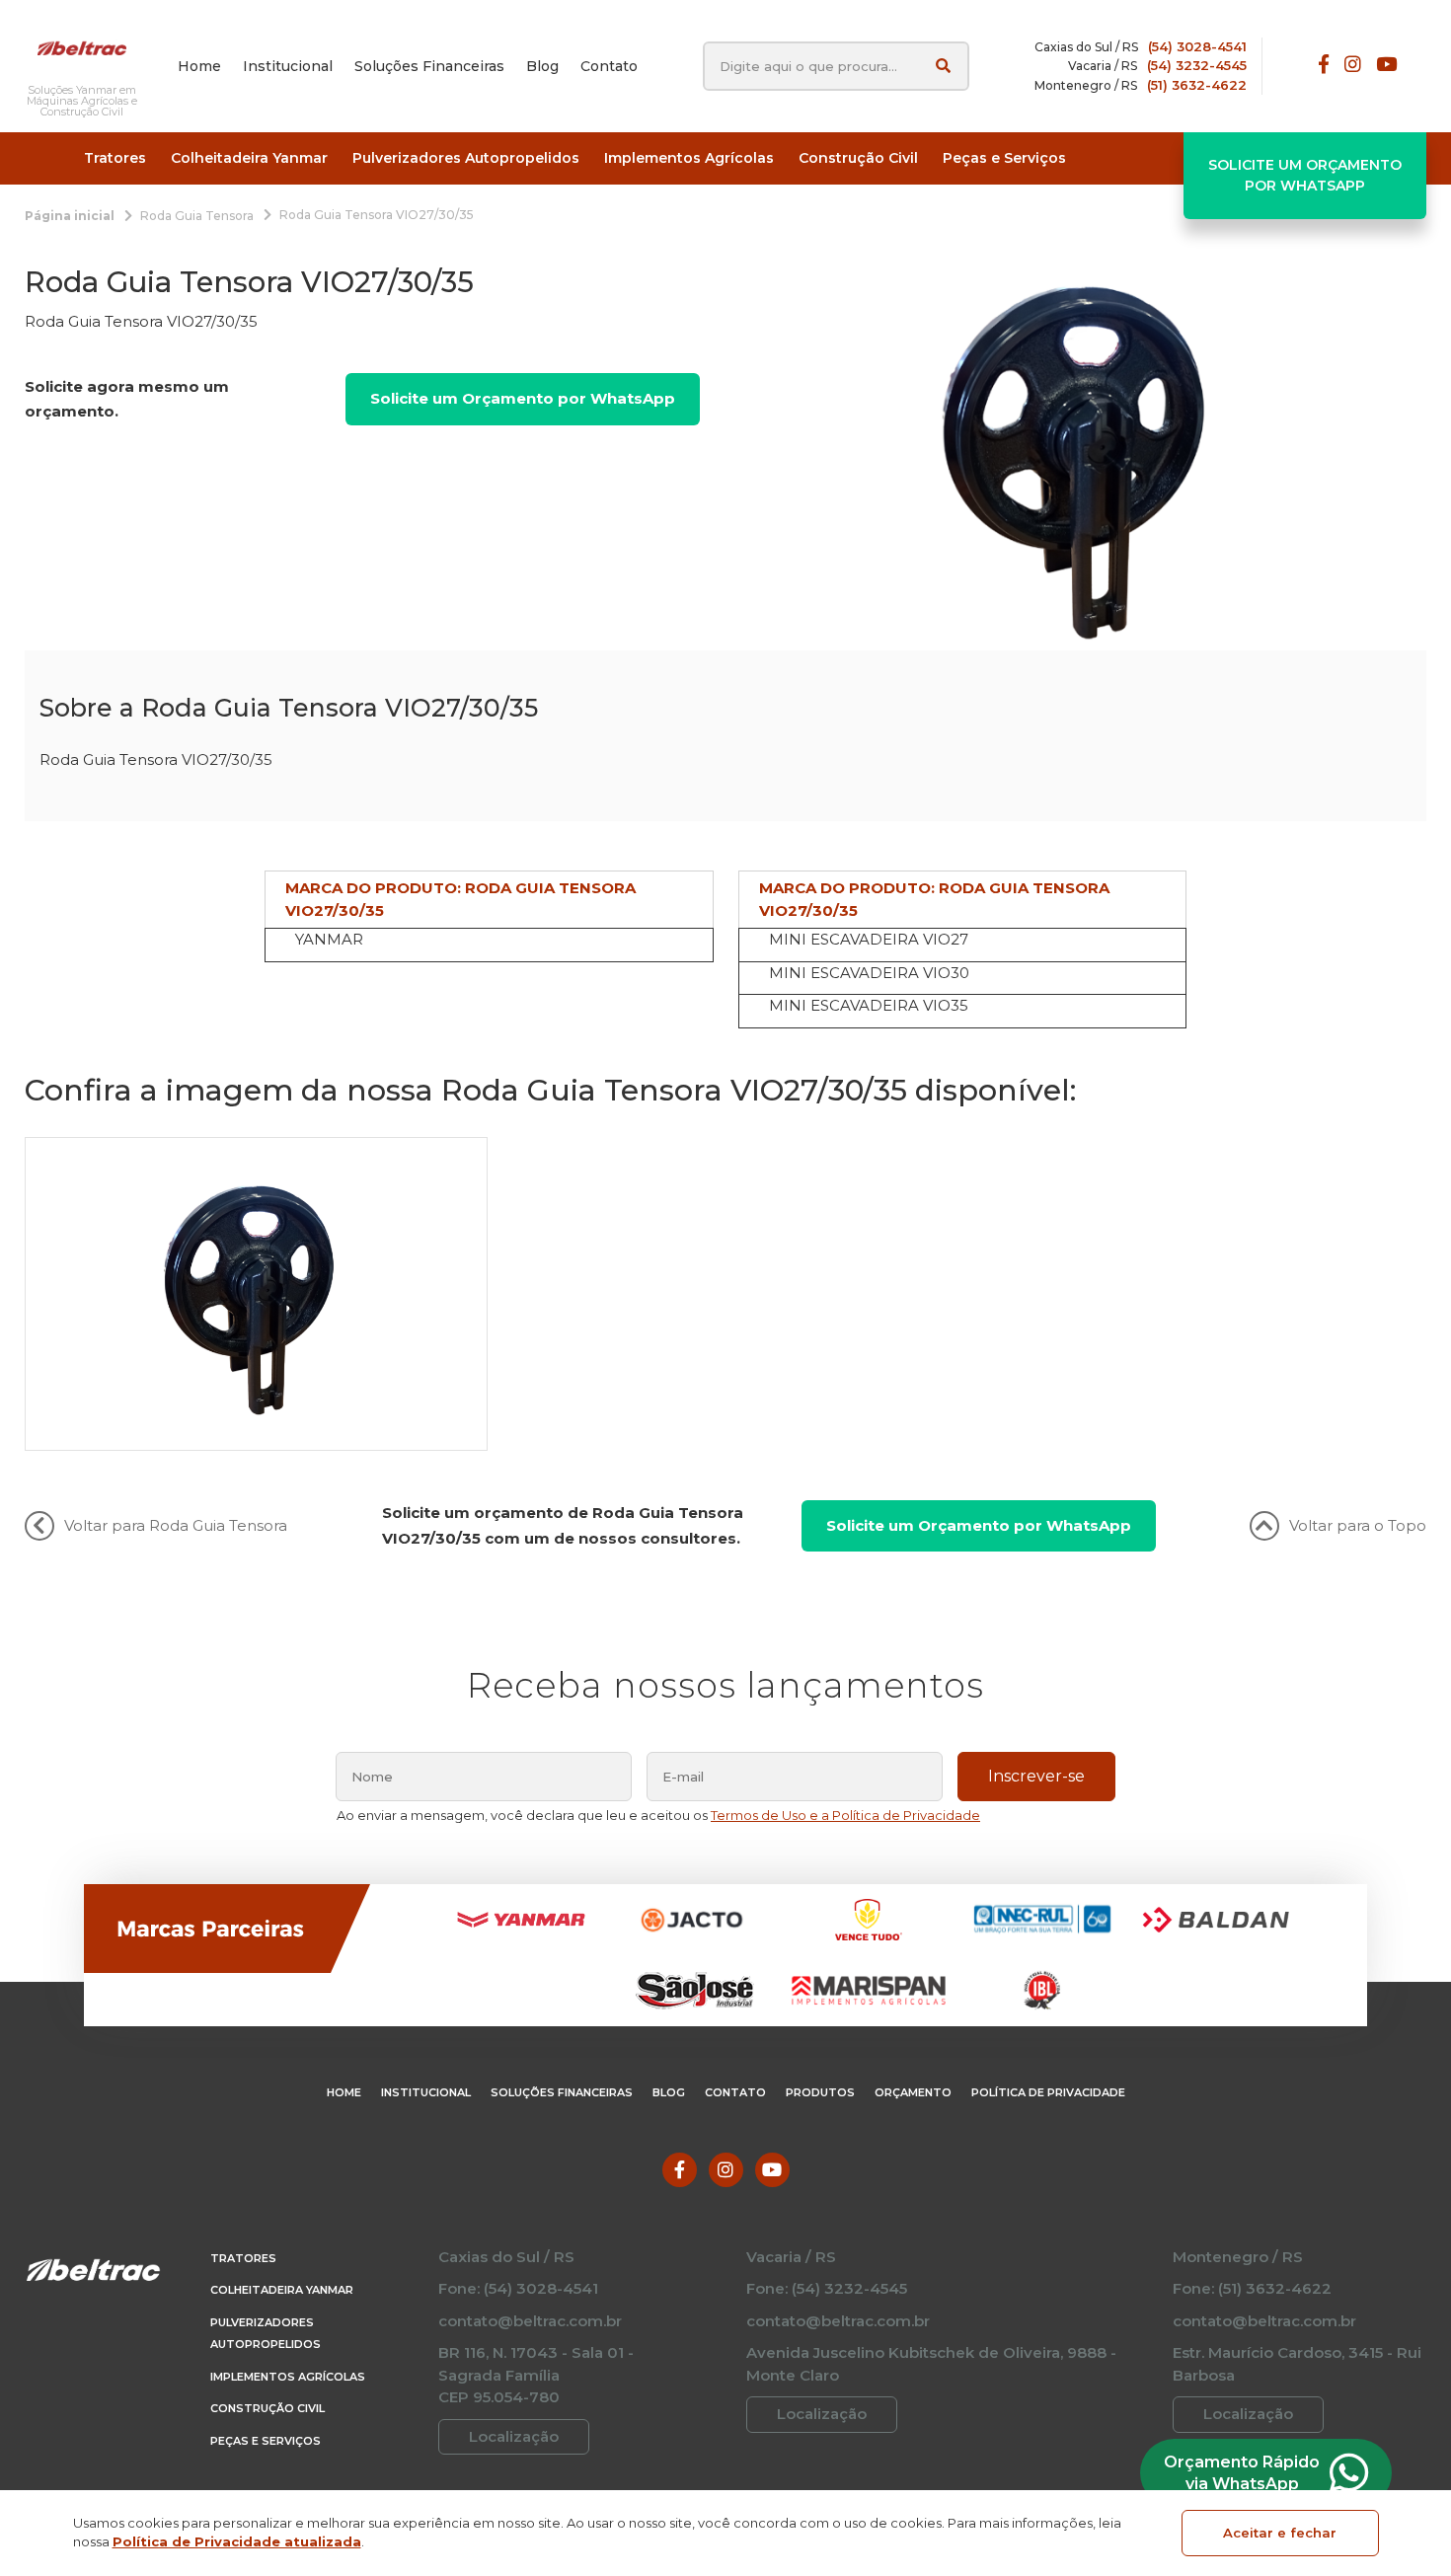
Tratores (243, 2258)
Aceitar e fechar (1280, 2533)
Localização (514, 2436)
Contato (735, 2092)
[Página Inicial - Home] (82, 47)
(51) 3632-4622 (1197, 85)
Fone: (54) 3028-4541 (518, 2288)
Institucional (426, 2092)
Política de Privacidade (1048, 2092)
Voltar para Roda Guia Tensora (176, 1525)
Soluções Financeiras (562, 2092)
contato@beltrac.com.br (530, 2321)
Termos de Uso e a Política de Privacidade (845, 1815)
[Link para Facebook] (1324, 66)
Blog (669, 2092)
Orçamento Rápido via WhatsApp (1242, 2473)
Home (344, 2092)
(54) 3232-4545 (1197, 65)
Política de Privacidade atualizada (237, 2541)
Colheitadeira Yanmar (282, 2290)
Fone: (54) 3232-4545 (827, 2288)
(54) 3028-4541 (1197, 46)
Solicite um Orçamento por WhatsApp (1305, 175)
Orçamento (913, 2092)
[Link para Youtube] (1386, 66)
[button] (115, 158)
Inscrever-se (1036, 1776)
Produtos (820, 2092)
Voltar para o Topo (1358, 1525)
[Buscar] (943, 66)
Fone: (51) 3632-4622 (1252, 2288)
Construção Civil (267, 2408)
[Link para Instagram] (1353, 66)
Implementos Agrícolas (288, 2377)
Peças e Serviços (266, 2441)
